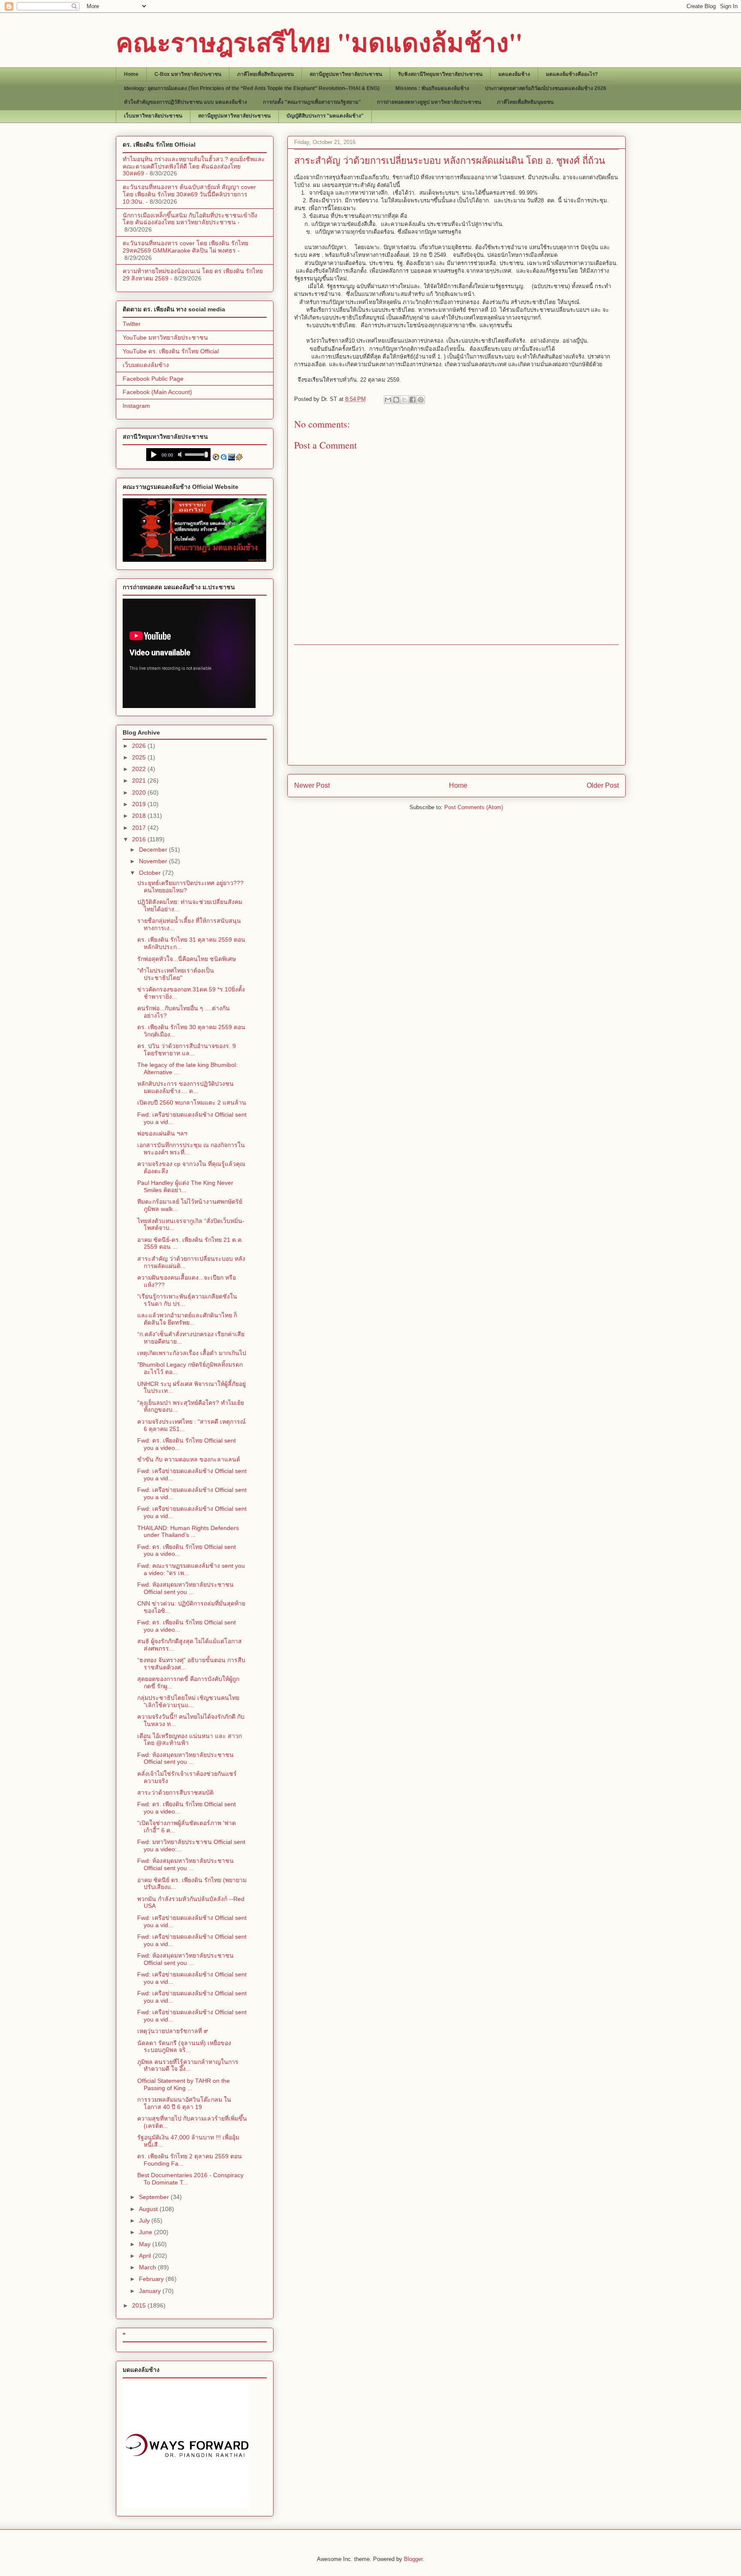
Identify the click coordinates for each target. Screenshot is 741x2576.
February (152, 2279)
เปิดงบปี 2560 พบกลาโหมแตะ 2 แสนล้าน (192, 1103)
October (151, 873)
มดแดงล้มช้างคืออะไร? (572, 74)
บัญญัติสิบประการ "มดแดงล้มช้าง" (325, 116)
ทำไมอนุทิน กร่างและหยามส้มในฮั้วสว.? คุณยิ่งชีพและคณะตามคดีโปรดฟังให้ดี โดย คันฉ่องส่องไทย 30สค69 (194, 166)
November (154, 861)
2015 (140, 2305)
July (145, 2220)
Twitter (132, 324)
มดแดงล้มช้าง (514, 74)
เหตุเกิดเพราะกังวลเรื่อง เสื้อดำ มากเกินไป (192, 1353)
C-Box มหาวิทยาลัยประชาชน (188, 74)
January (151, 2291)
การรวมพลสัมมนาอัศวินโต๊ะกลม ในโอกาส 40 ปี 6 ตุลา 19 (184, 2103)
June (146, 2232)
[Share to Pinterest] (421, 400)
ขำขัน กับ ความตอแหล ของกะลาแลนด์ (189, 1459)
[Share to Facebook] (413, 400)
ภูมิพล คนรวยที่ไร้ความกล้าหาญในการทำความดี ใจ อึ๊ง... (188, 2065)
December (154, 850)
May (146, 2244)
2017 (140, 828)
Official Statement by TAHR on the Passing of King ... (184, 2084)
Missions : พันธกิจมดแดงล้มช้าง (432, 88)
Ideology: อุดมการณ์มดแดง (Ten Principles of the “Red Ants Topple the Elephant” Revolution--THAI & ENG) (252, 88)
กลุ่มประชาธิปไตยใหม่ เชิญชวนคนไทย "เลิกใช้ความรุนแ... (188, 1701)
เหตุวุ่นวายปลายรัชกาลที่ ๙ (173, 2031)
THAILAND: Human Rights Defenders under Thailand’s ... (188, 1532)
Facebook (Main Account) (157, 392)
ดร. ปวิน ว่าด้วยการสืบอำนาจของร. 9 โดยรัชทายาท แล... (187, 1050)
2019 (140, 804)
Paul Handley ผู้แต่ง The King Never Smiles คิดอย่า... (185, 1186)
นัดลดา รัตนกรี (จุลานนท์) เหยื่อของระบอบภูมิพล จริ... (184, 2047)
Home (131, 74)
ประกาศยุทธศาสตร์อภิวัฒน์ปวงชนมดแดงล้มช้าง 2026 (546, 88)
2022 (140, 769)
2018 (140, 816)
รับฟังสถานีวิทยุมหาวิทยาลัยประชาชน (440, 74)
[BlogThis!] (396, 400)
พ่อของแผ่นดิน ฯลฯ (162, 1133)
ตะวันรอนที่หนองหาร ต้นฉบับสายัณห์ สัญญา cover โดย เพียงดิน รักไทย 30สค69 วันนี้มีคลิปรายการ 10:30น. (189, 194)
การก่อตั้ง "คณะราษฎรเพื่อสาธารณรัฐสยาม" (312, 102)
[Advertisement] (456, 705)
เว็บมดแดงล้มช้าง (146, 365)
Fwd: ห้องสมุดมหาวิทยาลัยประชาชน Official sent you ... (185, 1588)
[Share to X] (404, 400)
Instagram (136, 406)
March (148, 2267)
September (155, 2197)
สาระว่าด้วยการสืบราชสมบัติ (175, 1793)
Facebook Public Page (153, 379)
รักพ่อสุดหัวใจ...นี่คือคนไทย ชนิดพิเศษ (187, 959)
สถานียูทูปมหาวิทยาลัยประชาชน (346, 74)
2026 (140, 746)
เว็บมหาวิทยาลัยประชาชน (153, 116)
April (146, 2256)
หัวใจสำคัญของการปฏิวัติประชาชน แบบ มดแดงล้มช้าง (185, 102)
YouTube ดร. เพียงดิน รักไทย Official (171, 351)
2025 (140, 757)
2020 (140, 792)
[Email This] (388, 400)
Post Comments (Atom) (474, 807)
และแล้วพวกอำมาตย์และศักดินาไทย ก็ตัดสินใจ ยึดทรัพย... (187, 1319)
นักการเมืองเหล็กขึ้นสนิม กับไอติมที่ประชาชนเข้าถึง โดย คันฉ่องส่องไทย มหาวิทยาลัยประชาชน (190, 219)
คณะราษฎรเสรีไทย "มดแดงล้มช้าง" (319, 42)
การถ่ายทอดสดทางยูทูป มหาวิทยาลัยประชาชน (429, 102)
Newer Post (312, 785)
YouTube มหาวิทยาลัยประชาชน (165, 337)
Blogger (413, 2559)
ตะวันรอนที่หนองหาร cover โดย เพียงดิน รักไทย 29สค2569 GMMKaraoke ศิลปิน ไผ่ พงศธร (185, 247)
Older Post (603, 785)
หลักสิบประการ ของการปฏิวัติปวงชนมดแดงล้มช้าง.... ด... (185, 1087)
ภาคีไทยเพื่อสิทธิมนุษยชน (265, 74)
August (149, 2209)
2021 (140, 780)
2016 (140, 839)
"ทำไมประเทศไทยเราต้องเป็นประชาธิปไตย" (176, 974)
